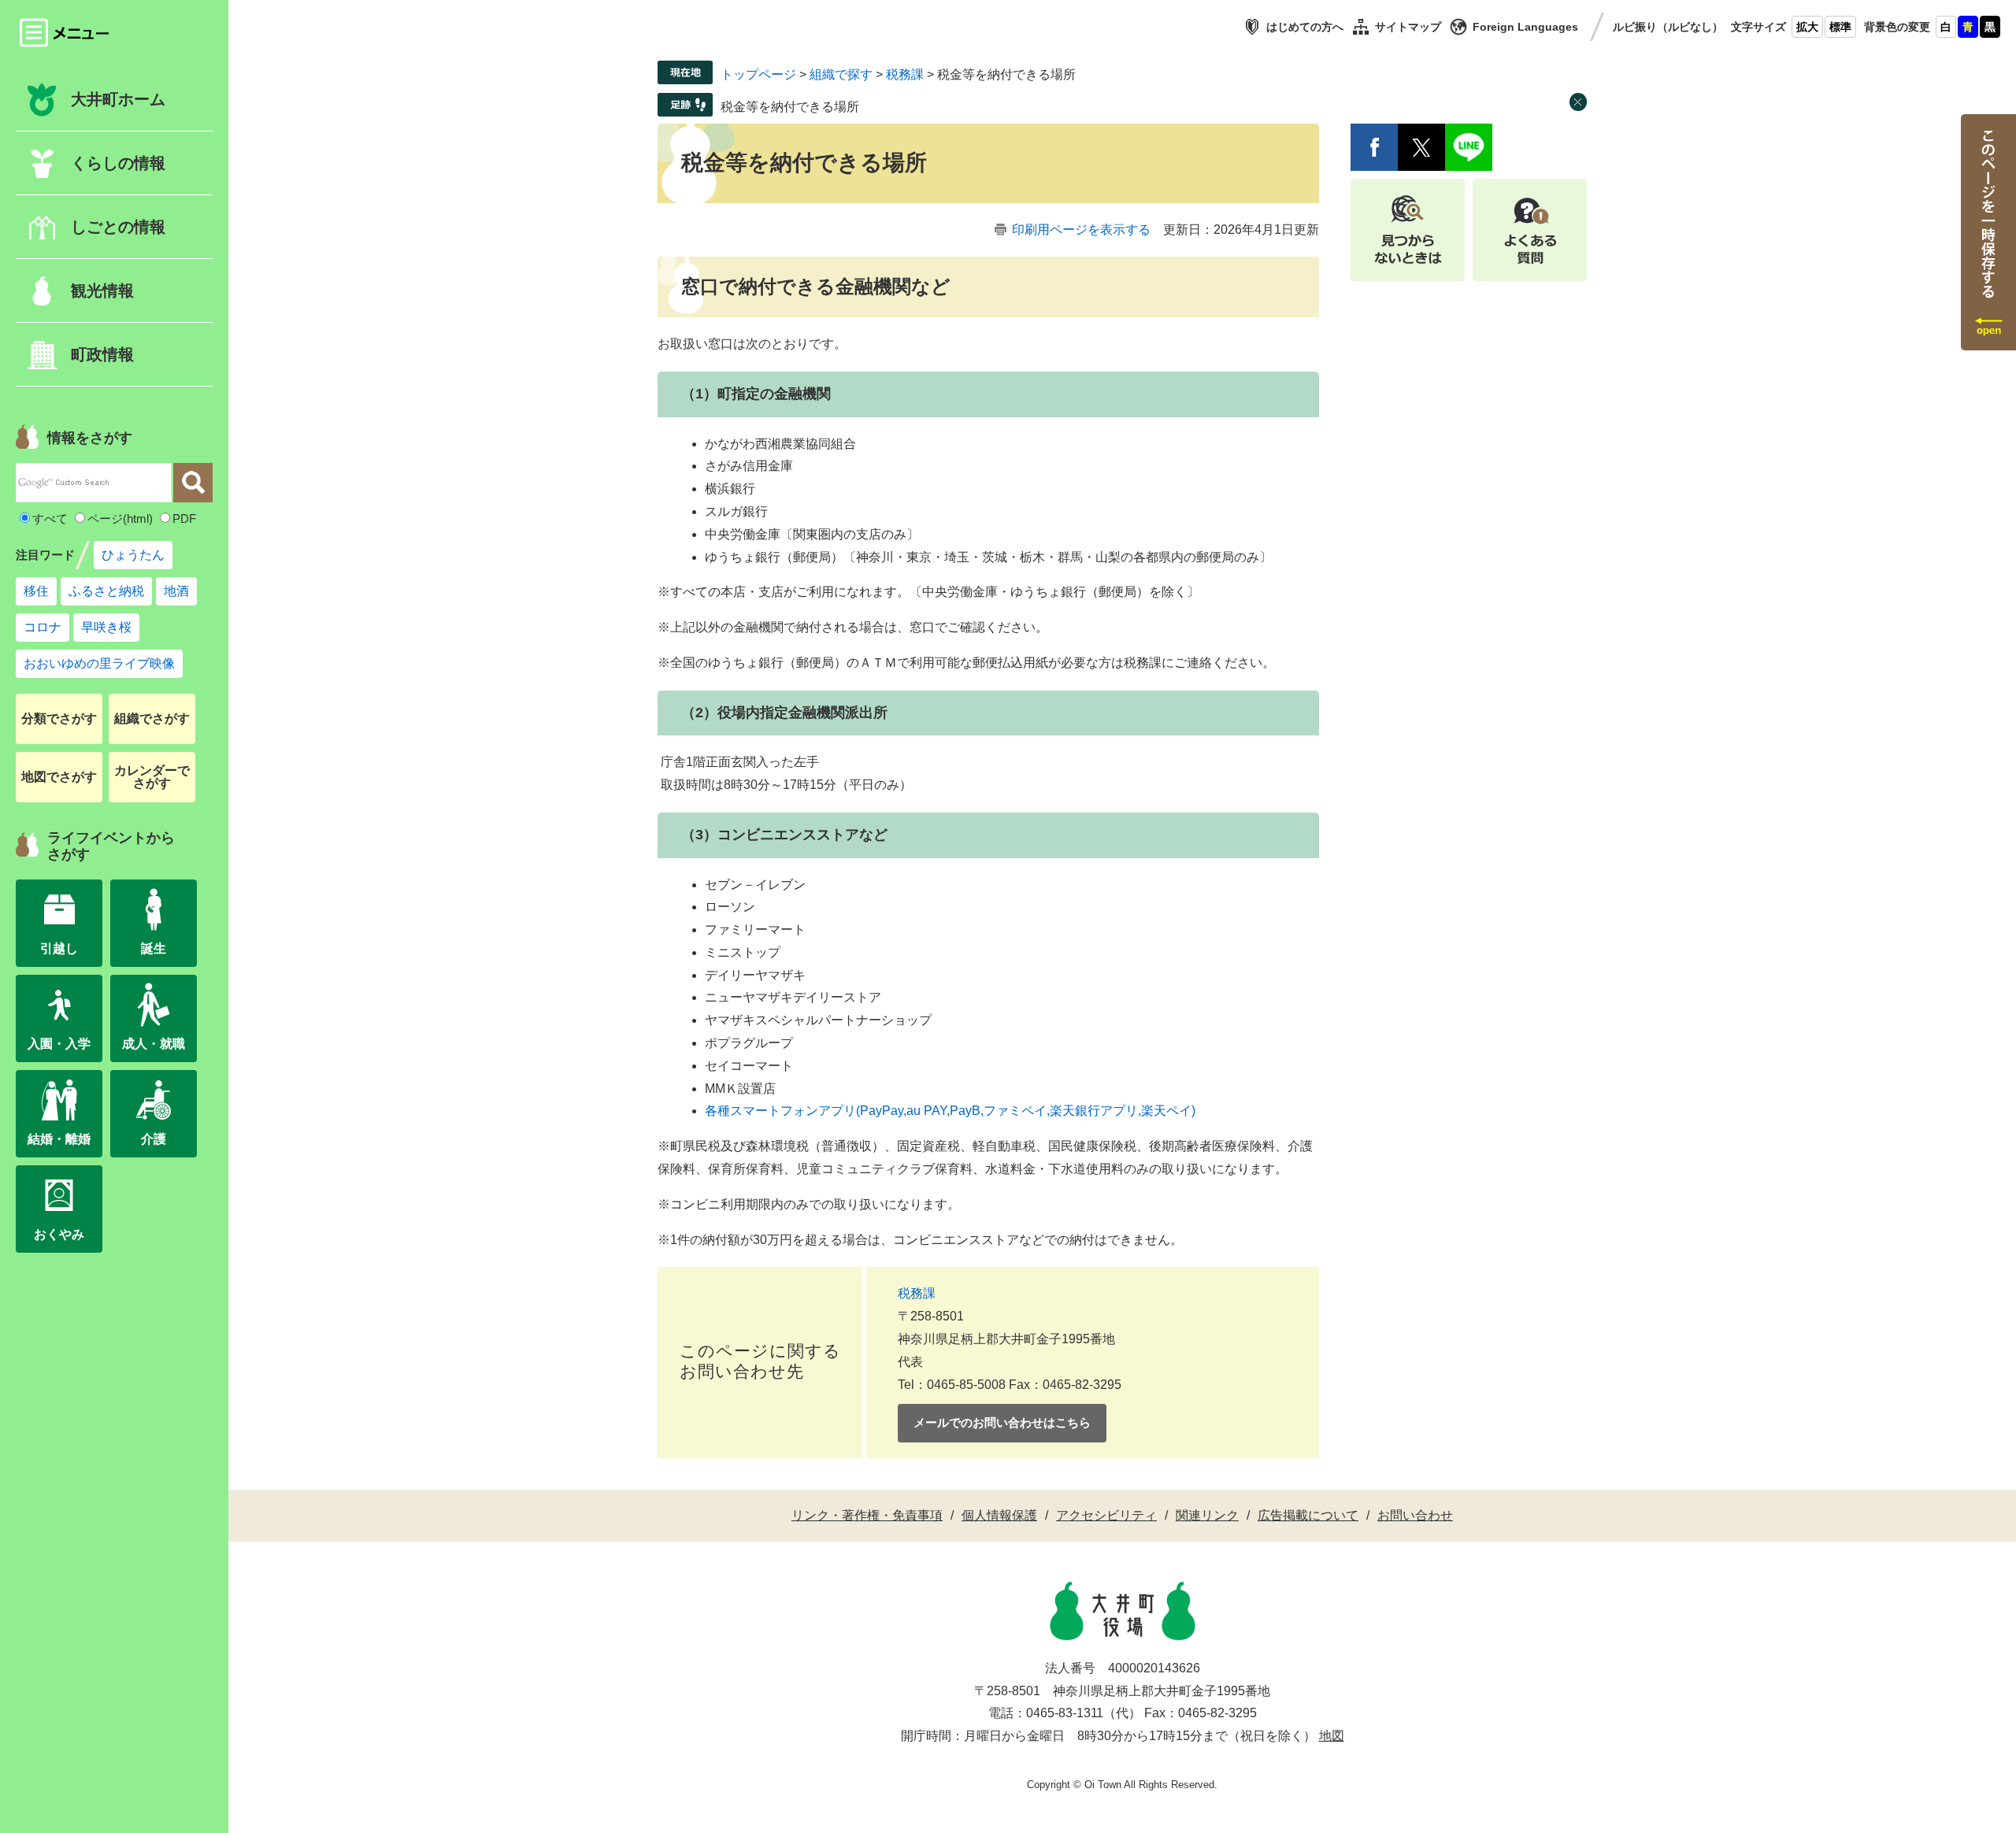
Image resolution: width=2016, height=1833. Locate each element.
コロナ (43, 627)
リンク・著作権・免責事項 (867, 1515)
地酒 (176, 591)
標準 (1840, 27)
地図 (1332, 1736)
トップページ (758, 74)
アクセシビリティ (1106, 1515)
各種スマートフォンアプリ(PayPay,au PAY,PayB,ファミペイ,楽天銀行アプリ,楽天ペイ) (950, 1111)
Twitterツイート (1421, 147)
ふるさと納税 (106, 591)
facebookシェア (1374, 147)
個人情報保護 (999, 1515)
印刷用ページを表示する (1081, 230)
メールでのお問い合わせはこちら (1002, 1422)
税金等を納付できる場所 (790, 107)
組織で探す (841, 74)
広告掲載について (1308, 1515)
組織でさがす (152, 718)
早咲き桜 (106, 627)
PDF (184, 518)
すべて (50, 518)
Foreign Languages (1525, 27)
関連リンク (1207, 1515)
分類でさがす (59, 718)
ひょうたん (133, 555)
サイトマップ (1408, 27)
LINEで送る (1469, 147)
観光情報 (102, 291)
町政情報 (102, 354)
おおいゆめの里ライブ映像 (99, 663)
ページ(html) (120, 518)
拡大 (1807, 27)
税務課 (905, 74)
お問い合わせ (1415, 1515)
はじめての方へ (1305, 27)
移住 (36, 591)
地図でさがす (59, 777)
